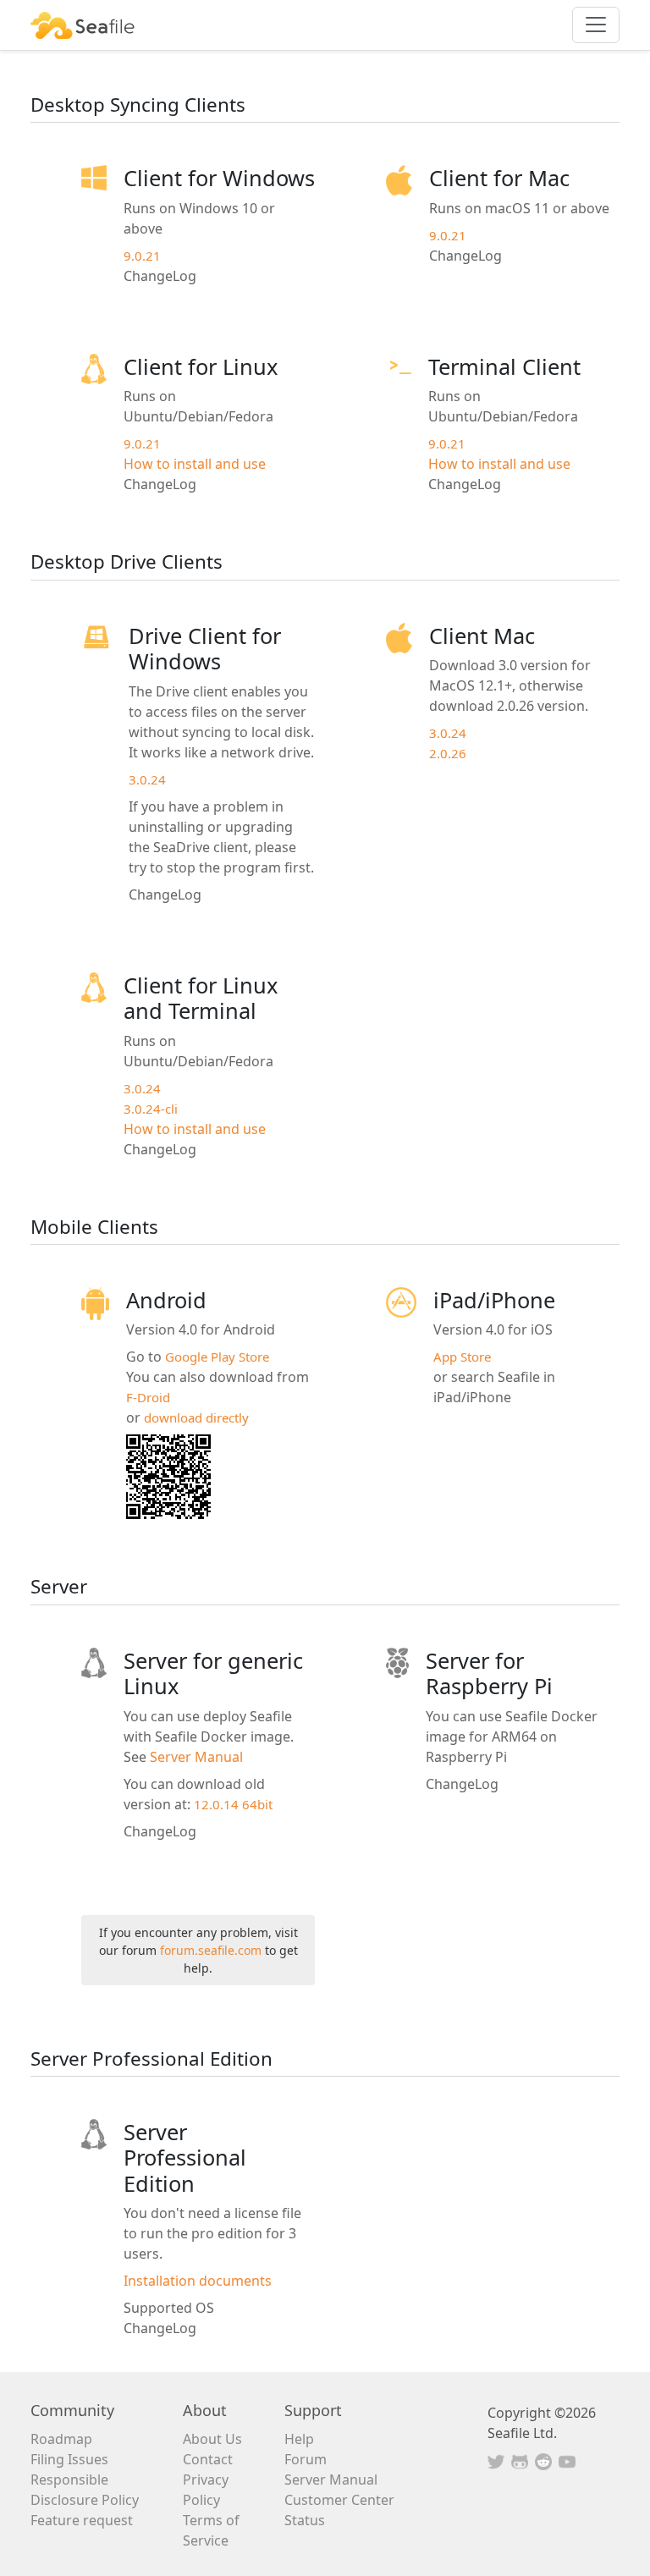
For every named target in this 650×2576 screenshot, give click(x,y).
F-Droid (148, 1397)
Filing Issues (69, 2459)
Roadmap (61, 2439)
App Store (462, 1357)
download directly (196, 1417)
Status (305, 2520)
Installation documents (198, 2281)
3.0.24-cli (151, 1109)
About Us (212, 2439)
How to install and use (195, 464)
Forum (306, 2459)
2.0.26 (448, 753)
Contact (208, 2459)
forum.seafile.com (211, 1950)
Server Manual (196, 1757)
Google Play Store (217, 1357)
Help (299, 2439)
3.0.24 (147, 779)
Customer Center (339, 2500)
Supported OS (169, 2308)
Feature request (82, 2520)
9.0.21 (142, 256)
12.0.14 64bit (233, 1804)
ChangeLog (160, 276)
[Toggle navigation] (596, 25)
